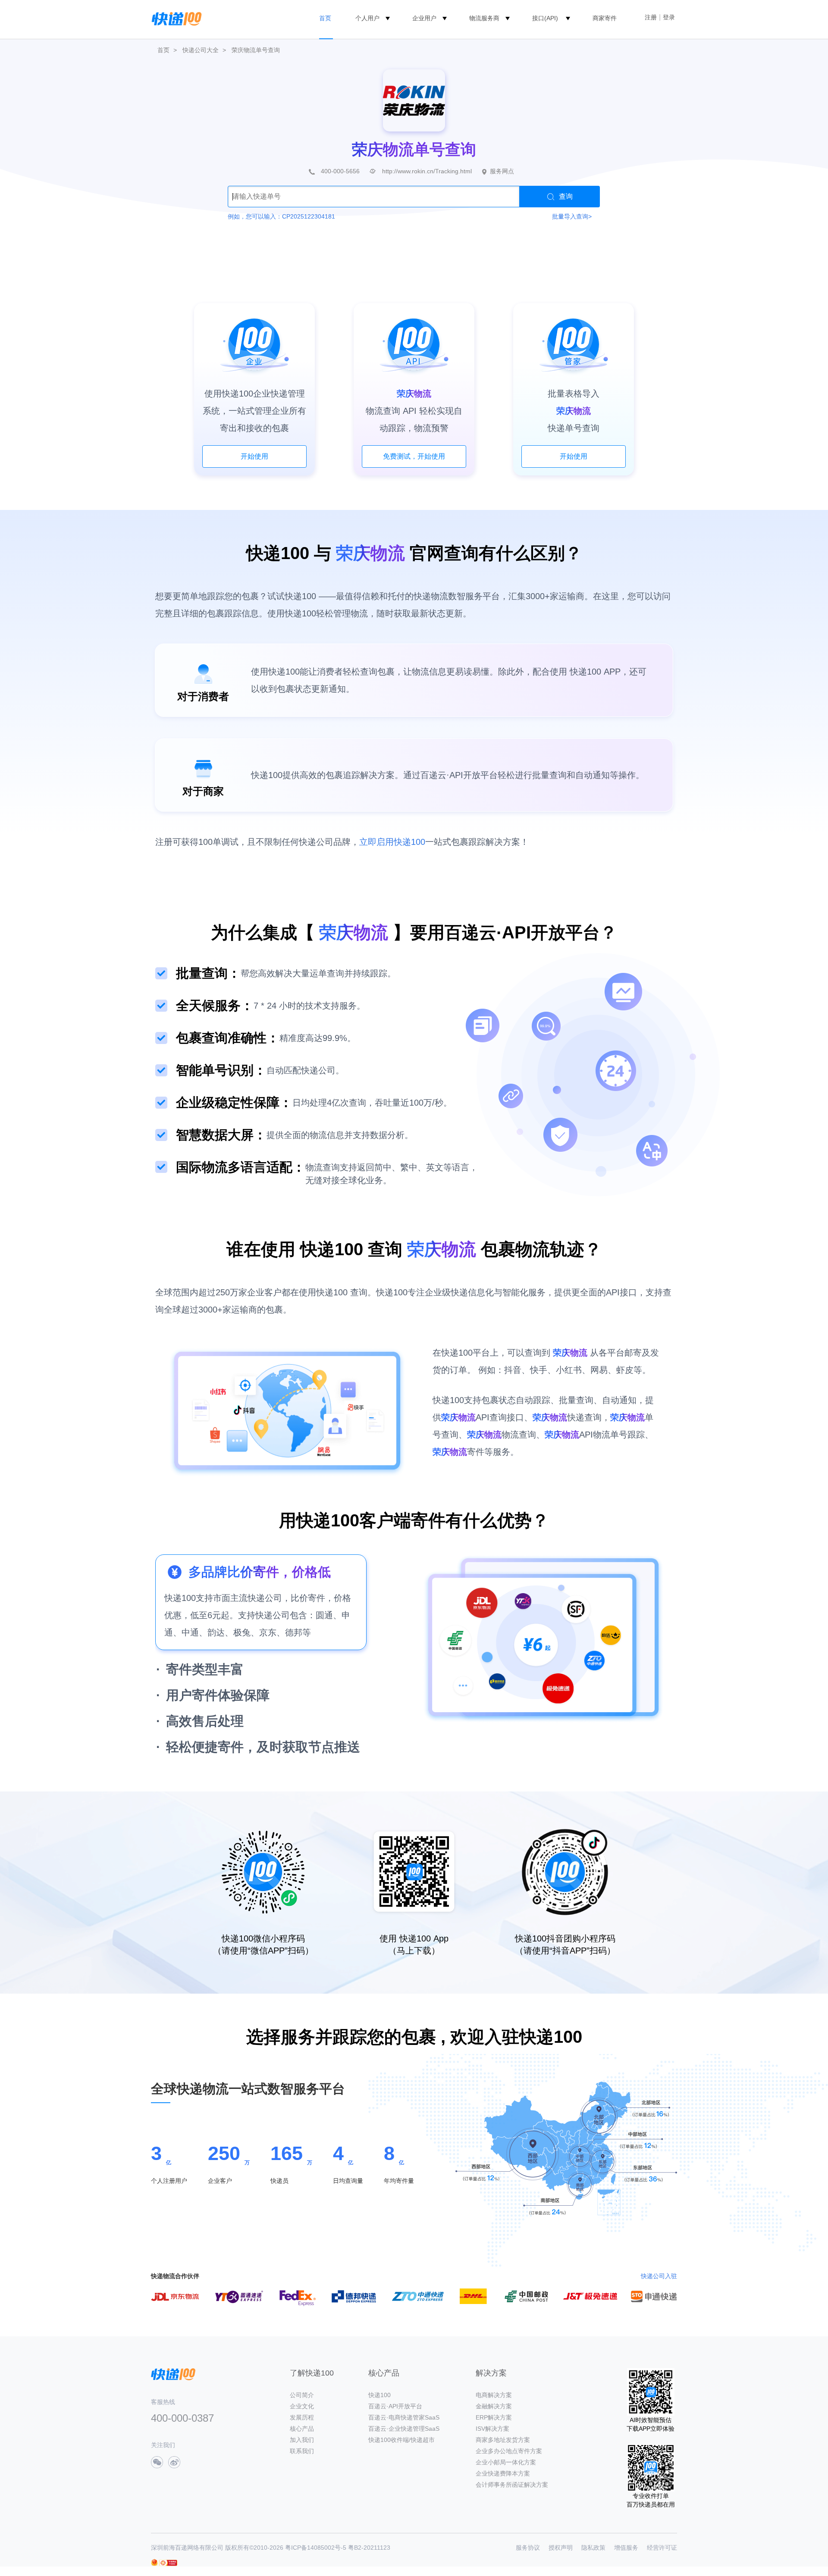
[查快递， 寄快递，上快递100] (175, 18)
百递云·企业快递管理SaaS (404, 2429)
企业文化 (302, 2406)
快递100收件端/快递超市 (401, 2440)
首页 (325, 18)
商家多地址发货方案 (503, 2440)
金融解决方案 (494, 2406)
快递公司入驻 (659, 2276)
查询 (566, 196)
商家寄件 (605, 18)
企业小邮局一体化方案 (506, 2462)
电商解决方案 (494, 2395)
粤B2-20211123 (369, 2548)
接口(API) (545, 18)
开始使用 (254, 456)
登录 (669, 17)
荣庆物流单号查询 (256, 50)
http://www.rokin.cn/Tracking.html (427, 171)
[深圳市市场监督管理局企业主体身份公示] (154, 2562)
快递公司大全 (201, 50)
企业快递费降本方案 (503, 2473)
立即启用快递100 (392, 842)
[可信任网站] (168, 2563)
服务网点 (502, 171)
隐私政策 (593, 2548)
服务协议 (528, 2548)
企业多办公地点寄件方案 (509, 2451)
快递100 (379, 2395)
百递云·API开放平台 (395, 2406)
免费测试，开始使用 (414, 456)
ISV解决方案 (492, 2429)
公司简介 (302, 2395)
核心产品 (302, 2429)
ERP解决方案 (494, 2417)
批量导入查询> (572, 216)
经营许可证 (662, 2548)
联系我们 (302, 2451)
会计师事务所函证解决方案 (512, 2485)
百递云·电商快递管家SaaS (404, 2417)
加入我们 (302, 2440)
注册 (651, 17)
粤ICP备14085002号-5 (316, 2548)
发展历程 (302, 2417)
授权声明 (561, 2548)
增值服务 (626, 2548)
